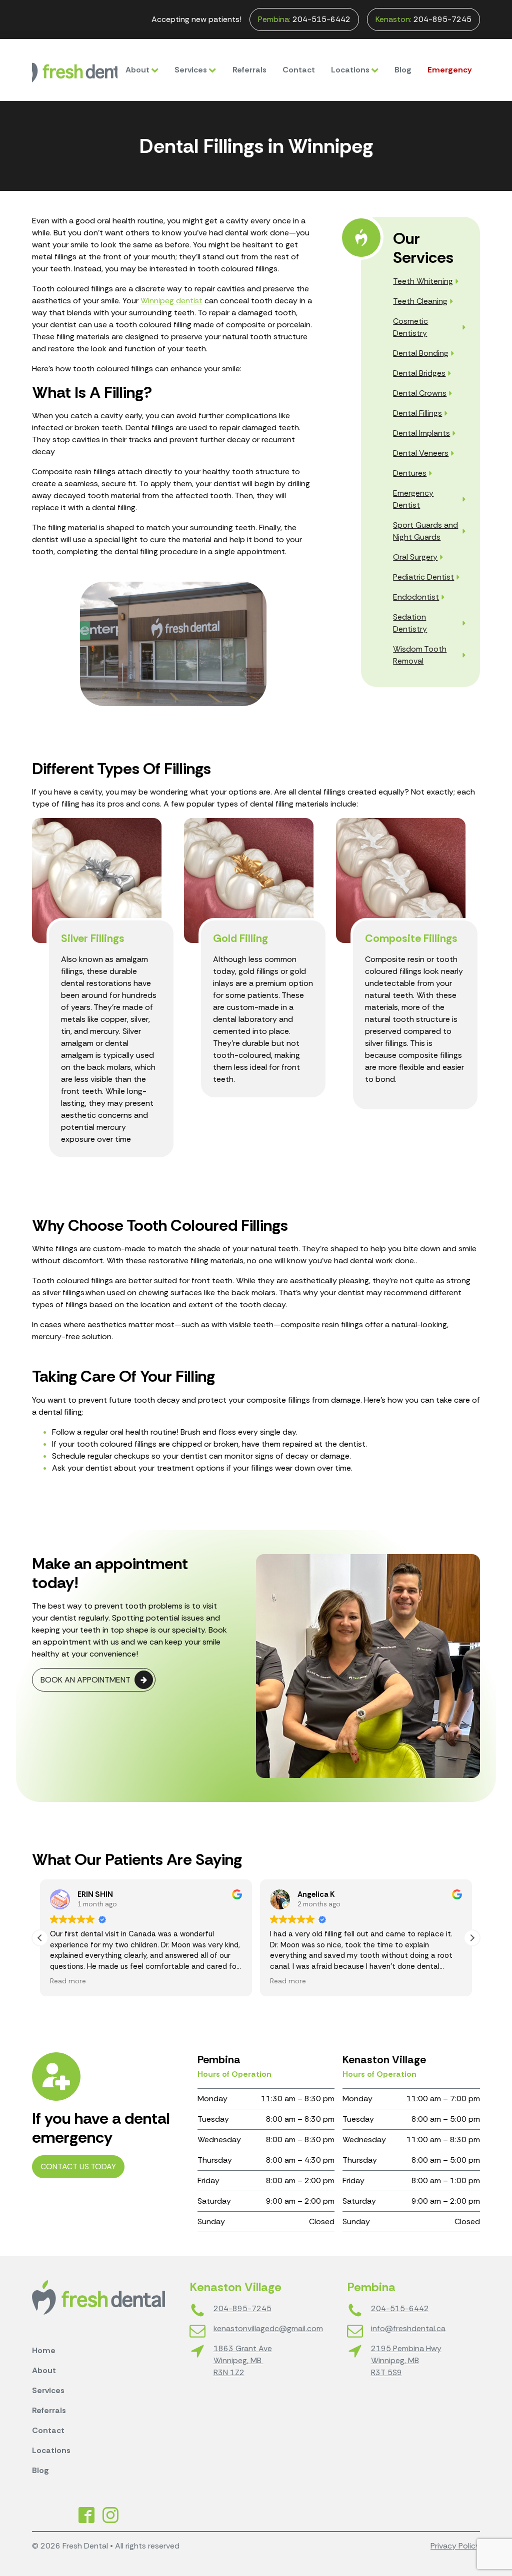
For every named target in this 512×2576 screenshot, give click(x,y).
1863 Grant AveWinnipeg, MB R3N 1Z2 (243, 2360)
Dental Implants (421, 433)
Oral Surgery (415, 557)
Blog (403, 70)
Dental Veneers (421, 453)
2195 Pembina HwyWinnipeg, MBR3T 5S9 (406, 2360)
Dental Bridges (419, 373)
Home (44, 2350)
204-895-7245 (423, 19)
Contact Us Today (78, 2166)
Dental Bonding (421, 353)
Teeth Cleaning (420, 301)
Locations (350, 70)
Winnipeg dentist (171, 301)
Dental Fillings (417, 413)
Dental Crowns (420, 393)
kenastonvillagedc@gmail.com (268, 2328)
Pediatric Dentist (423, 577)
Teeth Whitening (423, 281)
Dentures (410, 473)
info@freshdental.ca (408, 2328)
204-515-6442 (304, 19)
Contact (299, 70)
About (137, 70)
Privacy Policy (455, 2546)
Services (191, 70)
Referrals (249, 70)
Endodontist (416, 597)
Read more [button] (68, 1981)
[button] (472, 1938)
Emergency (450, 70)
